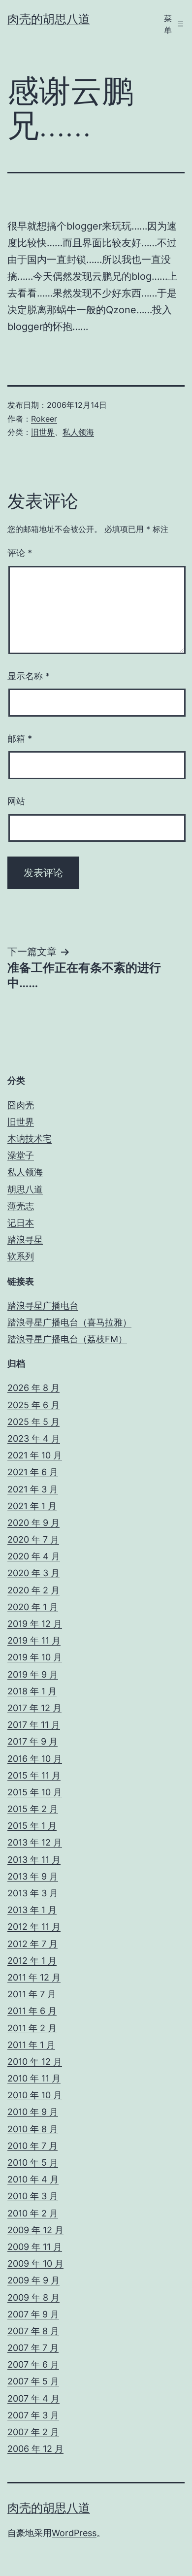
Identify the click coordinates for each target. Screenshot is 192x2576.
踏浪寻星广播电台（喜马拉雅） (69, 1322)
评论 (20, 553)
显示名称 (29, 676)
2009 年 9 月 (33, 2280)
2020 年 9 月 (33, 1523)
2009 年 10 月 (35, 2263)
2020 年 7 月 (33, 1539)
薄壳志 (21, 1206)
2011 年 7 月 (32, 1994)
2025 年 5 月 (33, 1422)
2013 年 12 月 (35, 1842)
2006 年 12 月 (35, 2449)
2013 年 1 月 (32, 1910)
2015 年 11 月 (34, 1775)
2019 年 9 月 (33, 1674)
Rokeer (44, 419)
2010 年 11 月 (34, 2078)
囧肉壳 (21, 1105)
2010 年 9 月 (33, 2112)
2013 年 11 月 (34, 1860)
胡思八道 (25, 1189)
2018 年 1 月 (32, 1691)
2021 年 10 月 (35, 1455)
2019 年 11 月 (34, 1640)
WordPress (74, 2533)
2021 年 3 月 (33, 1489)
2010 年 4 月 (33, 2179)
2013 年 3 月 (33, 1893)
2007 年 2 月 (33, 2432)
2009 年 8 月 (33, 2297)
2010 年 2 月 (33, 2213)
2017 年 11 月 (34, 1725)
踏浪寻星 (25, 1239)
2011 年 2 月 (32, 2028)
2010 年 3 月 (33, 2196)
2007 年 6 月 (33, 2364)
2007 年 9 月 (33, 2314)
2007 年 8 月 (33, 2331)
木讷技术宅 (30, 1139)
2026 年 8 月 (33, 1388)
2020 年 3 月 (33, 1573)
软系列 (21, 1256)
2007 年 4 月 (33, 2398)
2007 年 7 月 (33, 2348)
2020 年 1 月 (33, 1607)
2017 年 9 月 (32, 1741)
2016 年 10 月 (35, 1759)
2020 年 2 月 (33, 1590)
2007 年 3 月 (33, 2415)
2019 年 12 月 (35, 1624)
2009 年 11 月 (35, 2247)
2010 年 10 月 (35, 2095)
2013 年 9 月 (33, 1876)
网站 (16, 801)
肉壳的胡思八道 (49, 19)
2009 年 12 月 (35, 2230)
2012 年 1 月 (32, 1961)
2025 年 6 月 (33, 1405)
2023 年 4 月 (34, 1438)
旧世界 (43, 432)
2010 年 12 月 (35, 2062)
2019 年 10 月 (35, 1657)
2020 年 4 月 (34, 1556)
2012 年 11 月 (34, 1927)
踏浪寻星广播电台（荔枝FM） (67, 1339)
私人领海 (78, 432)
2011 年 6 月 (32, 2011)
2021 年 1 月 (32, 1506)
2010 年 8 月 (33, 2129)
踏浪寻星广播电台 (43, 1305)
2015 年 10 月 (35, 1792)
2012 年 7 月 (32, 1944)
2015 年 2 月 (33, 1809)
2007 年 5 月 (33, 2381)
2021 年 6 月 (33, 1472)
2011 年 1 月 (31, 2045)
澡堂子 (21, 1155)
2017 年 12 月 (34, 1708)
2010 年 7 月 (32, 2146)
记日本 (21, 1223)
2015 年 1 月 (32, 1826)
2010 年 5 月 (33, 2163)
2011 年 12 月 (34, 1977)
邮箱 (20, 739)
